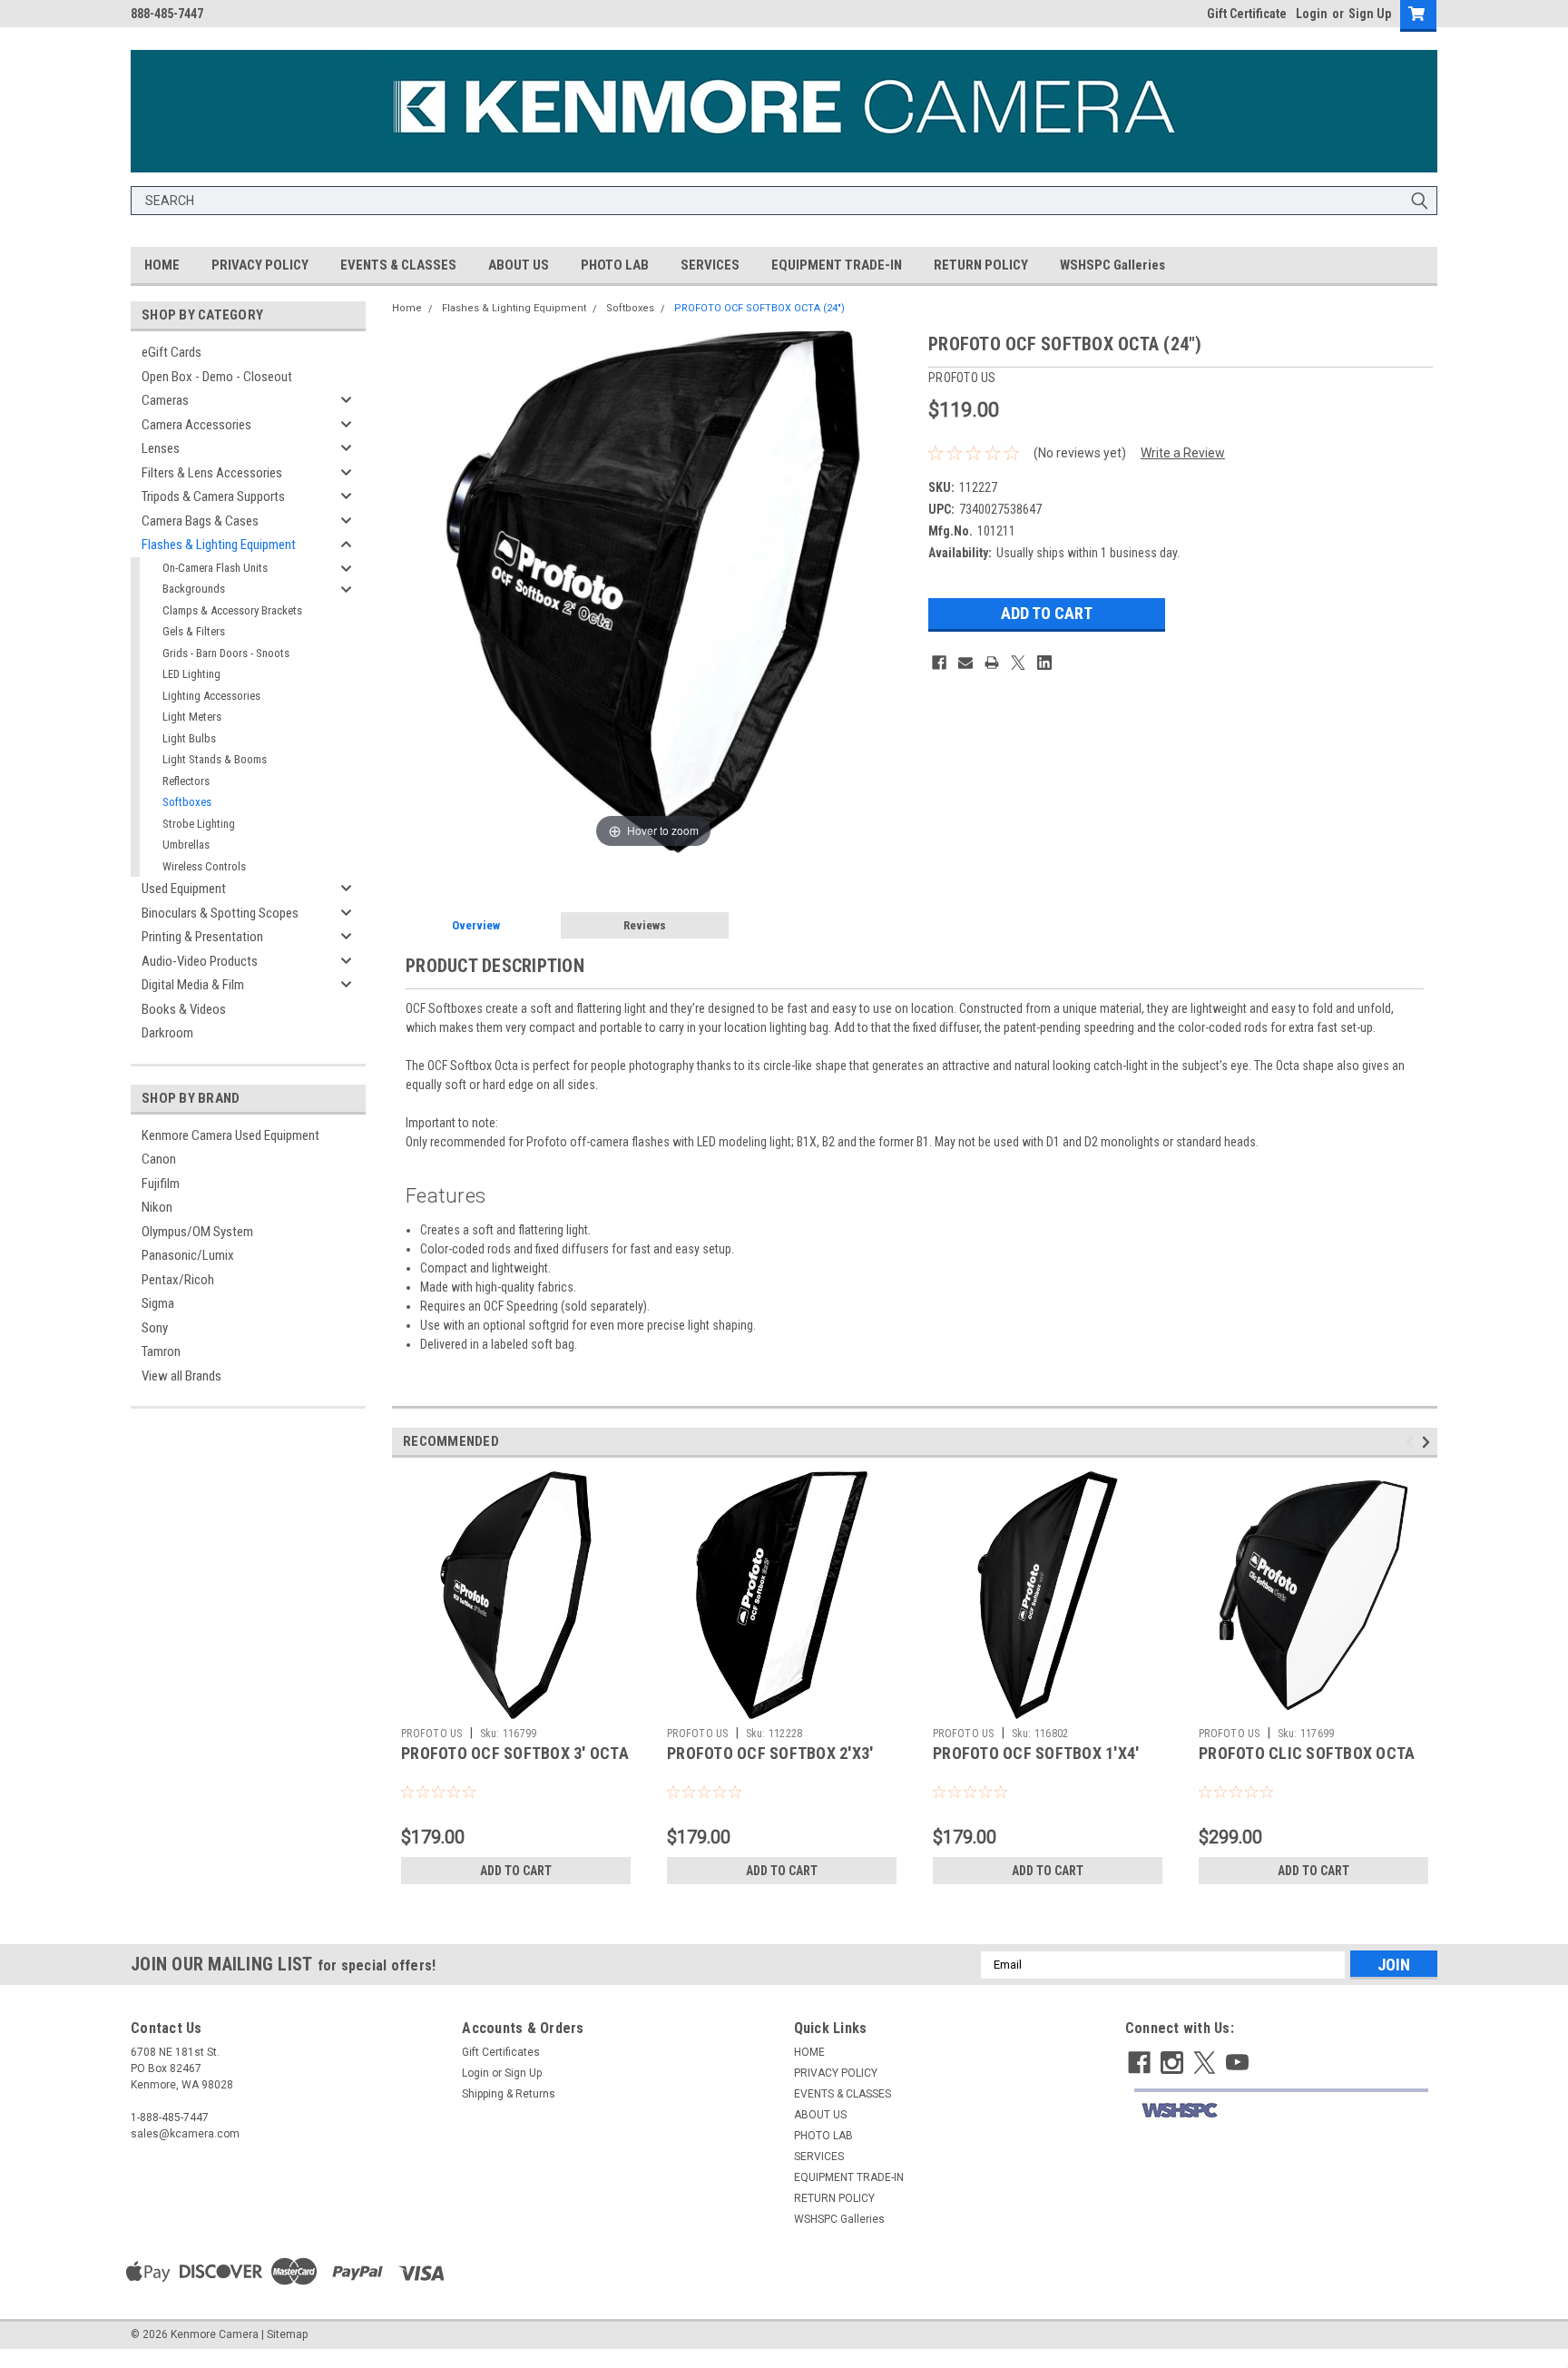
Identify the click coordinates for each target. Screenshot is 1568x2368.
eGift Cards (171, 352)
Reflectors (186, 781)
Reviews (645, 925)
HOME (162, 265)
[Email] (965, 663)
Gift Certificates (501, 2052)
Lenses (161, 448)
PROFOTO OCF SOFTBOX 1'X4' (1036, 1753)
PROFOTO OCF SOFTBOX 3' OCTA (515, 1753)
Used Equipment (184, 889)
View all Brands (181, 1376)
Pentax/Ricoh (178, 1280)
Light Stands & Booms (215, 759)
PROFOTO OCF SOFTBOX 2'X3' (770, 1753)
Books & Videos (184, 1009)
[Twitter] (1018, 663)
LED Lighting (191, 674)
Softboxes (187, 802)
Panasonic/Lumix (188, 1255)
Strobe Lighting (199, 824)
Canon (159, 1159)
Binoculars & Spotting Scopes (220, 913)
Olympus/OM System (197, 1232)
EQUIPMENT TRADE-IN (837, 265)
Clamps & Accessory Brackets (232, 610)
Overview (476, 925)
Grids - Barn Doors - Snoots (226, 653)
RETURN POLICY (981, 265)
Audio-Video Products (200, 961)
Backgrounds (194, 589)
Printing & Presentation (202, 937)
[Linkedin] (1044, 663)
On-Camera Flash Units (215, 568)
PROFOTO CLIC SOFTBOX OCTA (1307, 1753)
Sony (155, 1328)
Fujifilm (161, 1184)
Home (407, 308)
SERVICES (710, 265)
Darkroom (167, 1033)
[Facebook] (939, 663)
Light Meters (192, 717)
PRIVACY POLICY (260, 265)
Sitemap (287, 2334)
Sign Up (1370, 14)
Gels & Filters (194, 631)
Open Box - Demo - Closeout (217, 377)
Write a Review (1183, 453)
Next (1429, 1442)
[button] (1281, 2111)
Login (1312, 14)
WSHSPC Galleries (1112, 265)
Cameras (165, 400)
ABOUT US (519, 265)
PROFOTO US (432, 1734)
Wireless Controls (204, 866)
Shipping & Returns (509, 2094)
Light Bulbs (189, 738)
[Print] (992, 663)
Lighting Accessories (211, 696)
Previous (1412, 1442)
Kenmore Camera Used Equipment (230, 1135)
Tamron (161, 1351)
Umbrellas (186, 845)
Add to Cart (516, 1871)
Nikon (157, 1207)
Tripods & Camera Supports (213, 496)
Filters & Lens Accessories (212, 473)
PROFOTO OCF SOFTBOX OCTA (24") (759, 308)
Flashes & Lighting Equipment (219, 545)
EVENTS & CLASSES (398, 265)
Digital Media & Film (193, 985)
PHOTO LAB (615, 265)
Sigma (158, 1303)
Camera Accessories (196, 425)
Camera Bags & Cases (200, 521)
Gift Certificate (1247, 14)
